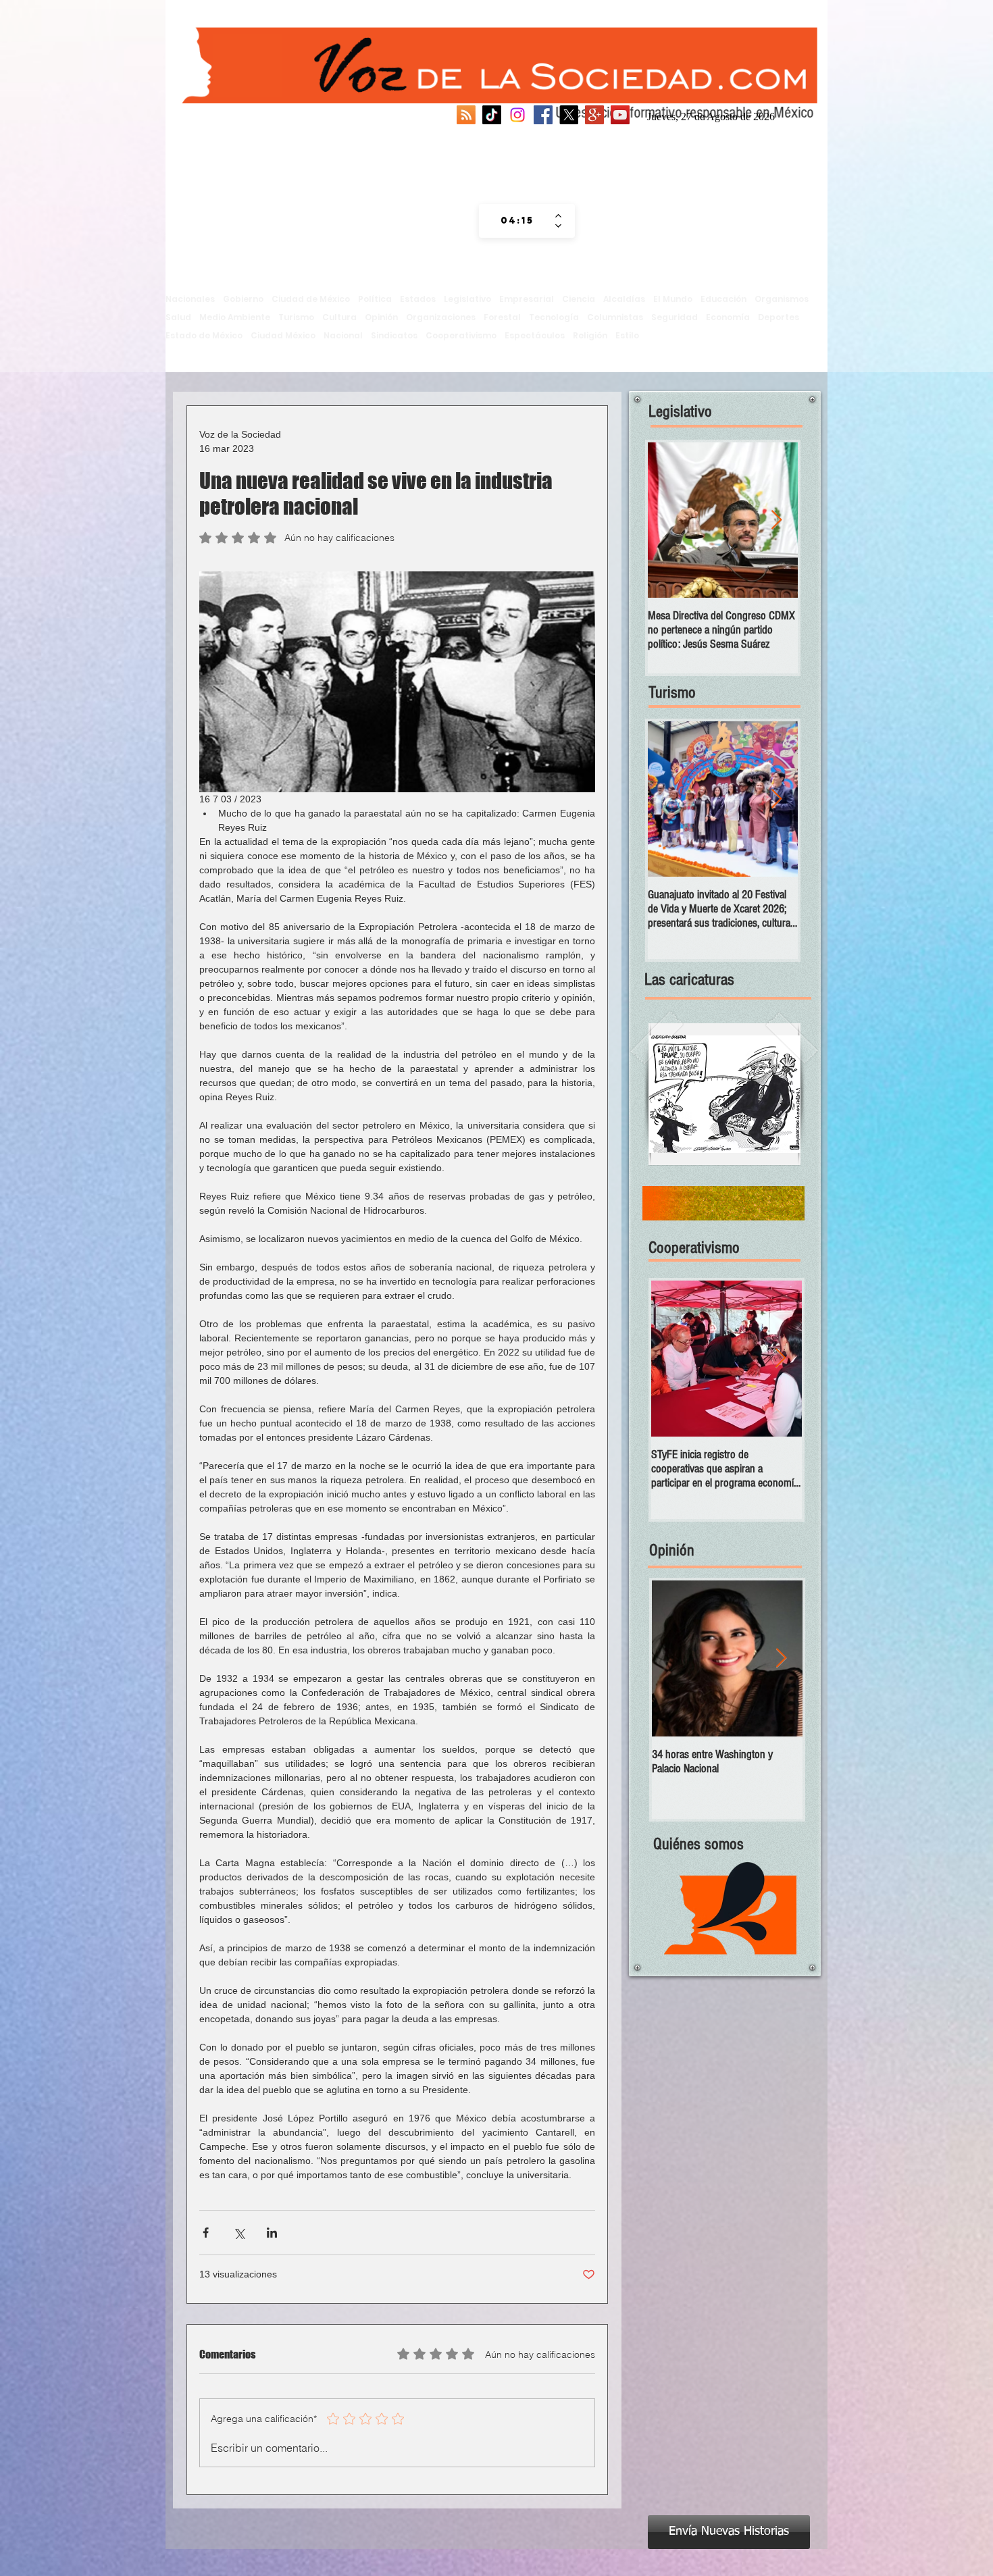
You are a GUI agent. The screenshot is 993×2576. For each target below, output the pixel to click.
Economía (728, 317)
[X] (569, 115)
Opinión (381, 317)
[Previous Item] (669, 520)
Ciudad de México (311, 299)
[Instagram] (517, 115)
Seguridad (674, 317)
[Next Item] (776, 520)
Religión (590, 335)
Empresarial (527, 299)
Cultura (339, 317)
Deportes (779, 317)
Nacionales (190, 299)
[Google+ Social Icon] (594, 115)
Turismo (296, 317)
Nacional (343, 335)
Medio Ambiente (235, 317)
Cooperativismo (461, 335)
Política (375, 299)
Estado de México (204, 335)
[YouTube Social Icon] (620, 115)
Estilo (627, 335)
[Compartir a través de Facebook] (206, 2233)
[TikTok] (492, 115)
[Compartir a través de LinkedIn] (272, 2233)
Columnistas (615, 317)
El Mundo (673, 299)
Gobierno (243, 299)
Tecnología (554, 317)
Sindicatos (394, 335)
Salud (178, 317)
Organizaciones (441, 317)
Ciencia (579, 299)
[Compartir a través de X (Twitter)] (239, 2233)
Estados (418, 299)
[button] (724, 1094)
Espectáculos (535, 335)
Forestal (502, 317)
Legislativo (467, 299)
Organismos (782, 299)
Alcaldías (624, 299)
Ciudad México (283, 335)
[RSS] (466, 115)
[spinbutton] (517, 221)
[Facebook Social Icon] (543, 115)
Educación (723, 299)
